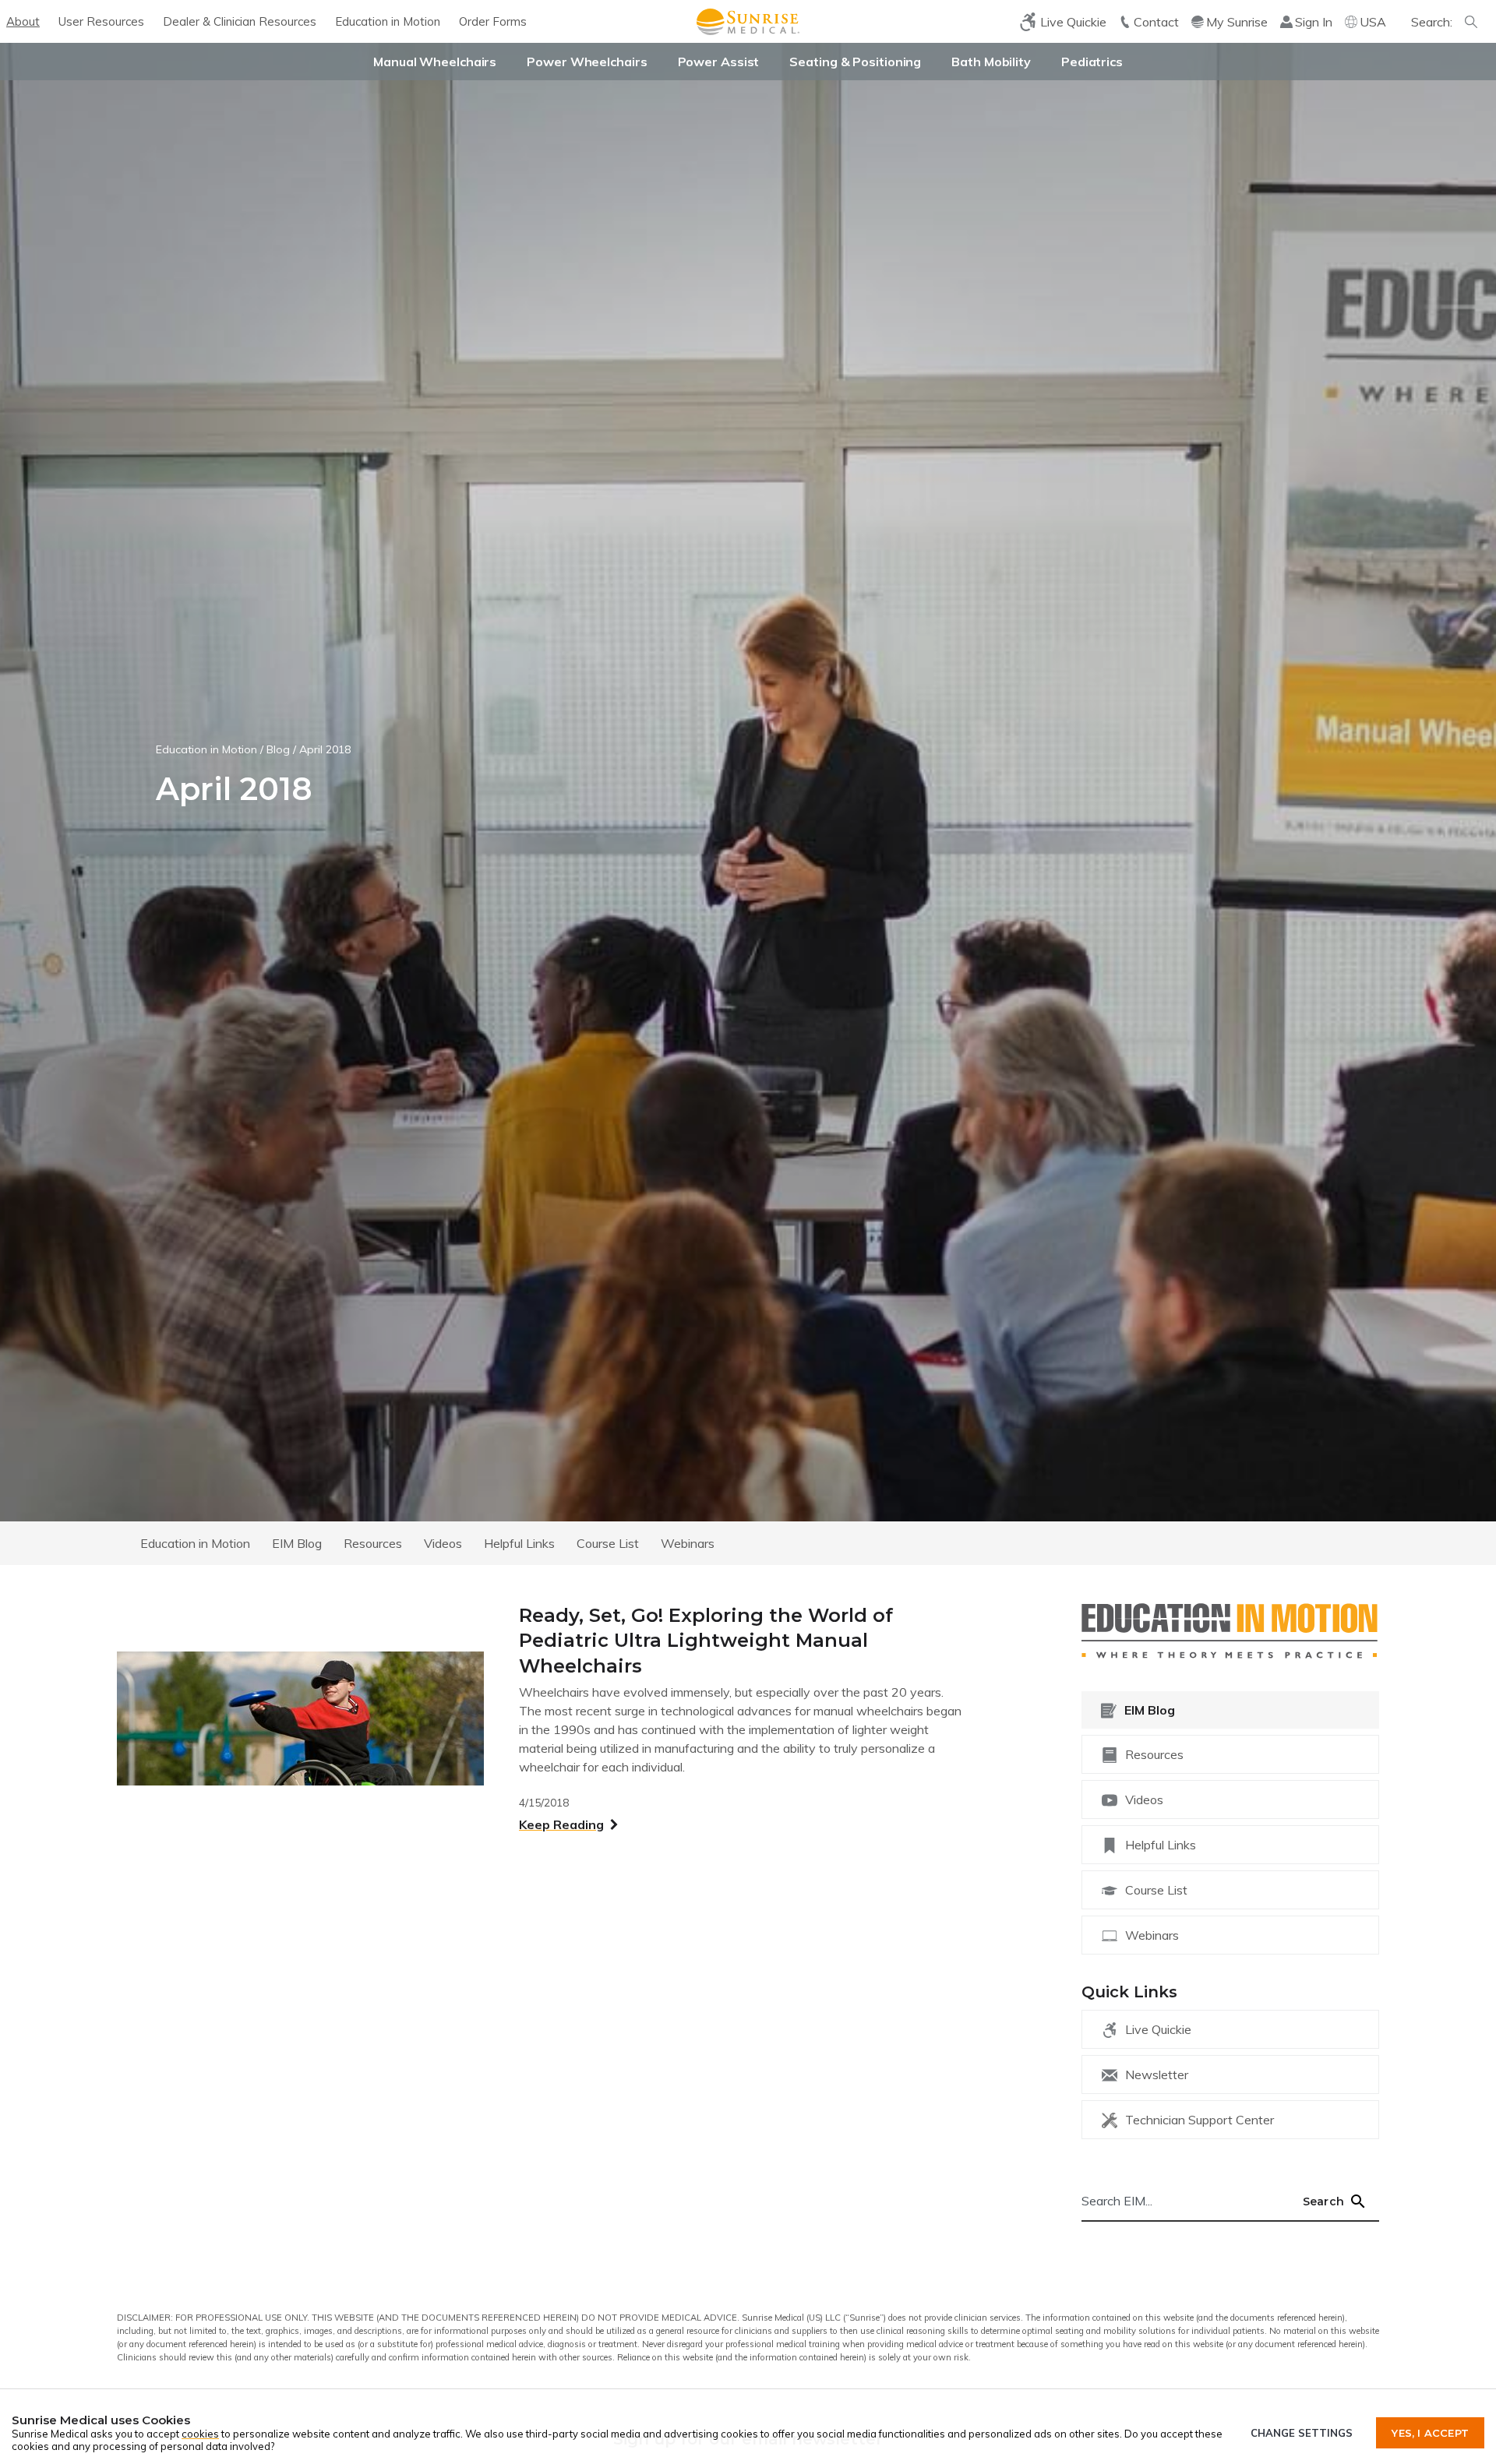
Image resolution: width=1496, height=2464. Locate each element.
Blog (278, 749)
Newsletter (1157, 2074)
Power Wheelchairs (587, 62)
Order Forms (493, 21)
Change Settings (1302, 2433)
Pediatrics (1092, 62)
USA (1373, 22)
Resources (373, 1542)
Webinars (688, 1542)
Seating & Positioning (855, 62)
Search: (1432, 22)
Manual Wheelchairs (435, 62)
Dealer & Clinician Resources (240, 21)
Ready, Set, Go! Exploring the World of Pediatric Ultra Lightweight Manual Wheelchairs (706, 1641)
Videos (443, 1542)
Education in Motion (388, 21)
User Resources (101, 21)
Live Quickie (1158, 2029)
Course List (608, 1542)
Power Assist (719, 62)
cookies (200, 2434)
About (23, 21)
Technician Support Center (1200, 2120)
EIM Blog (297, 1542)
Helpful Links (519, 1542)
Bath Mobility (991, 62)
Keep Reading (561, 1824)
